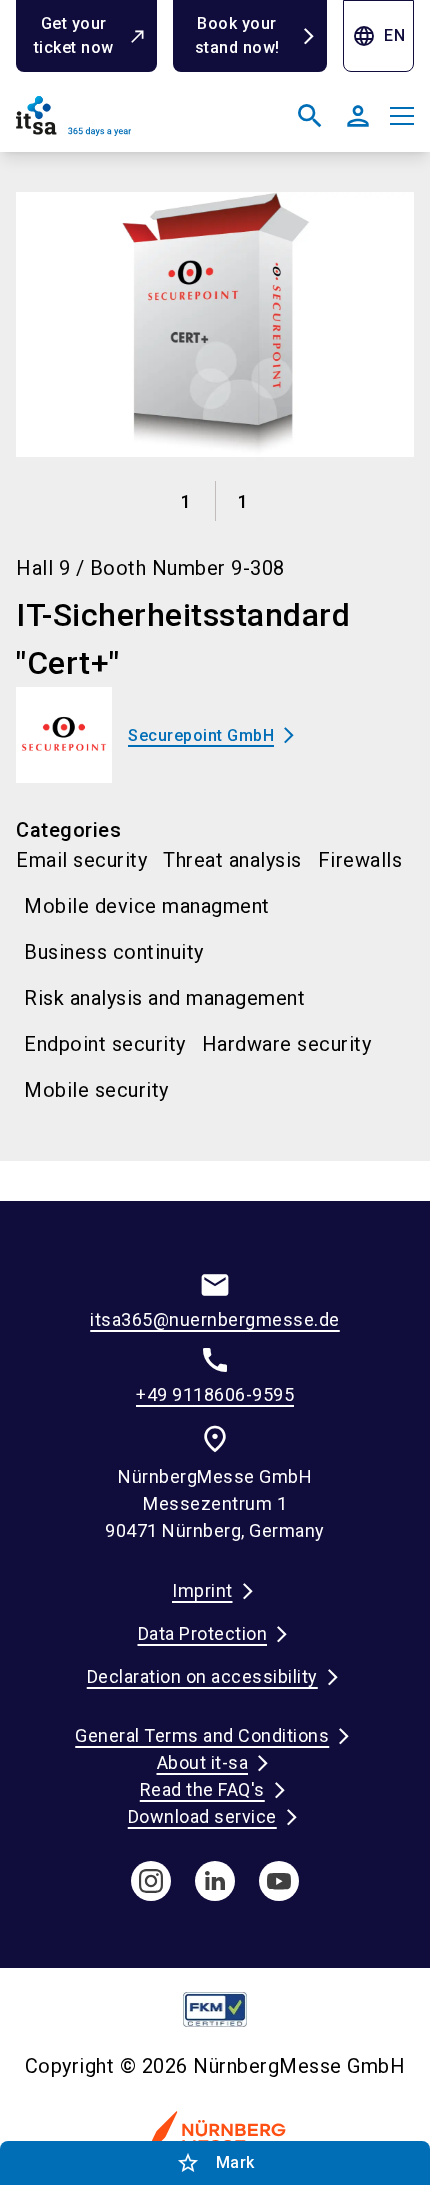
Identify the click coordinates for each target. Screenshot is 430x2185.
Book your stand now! (237, 35)
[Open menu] (402, 116)
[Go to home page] (111, 124)
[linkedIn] (215, 1881)
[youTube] (279, 1881)
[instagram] (151, 1881)
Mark (215, 2163)
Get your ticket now (74, 35)
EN (378, 36)
